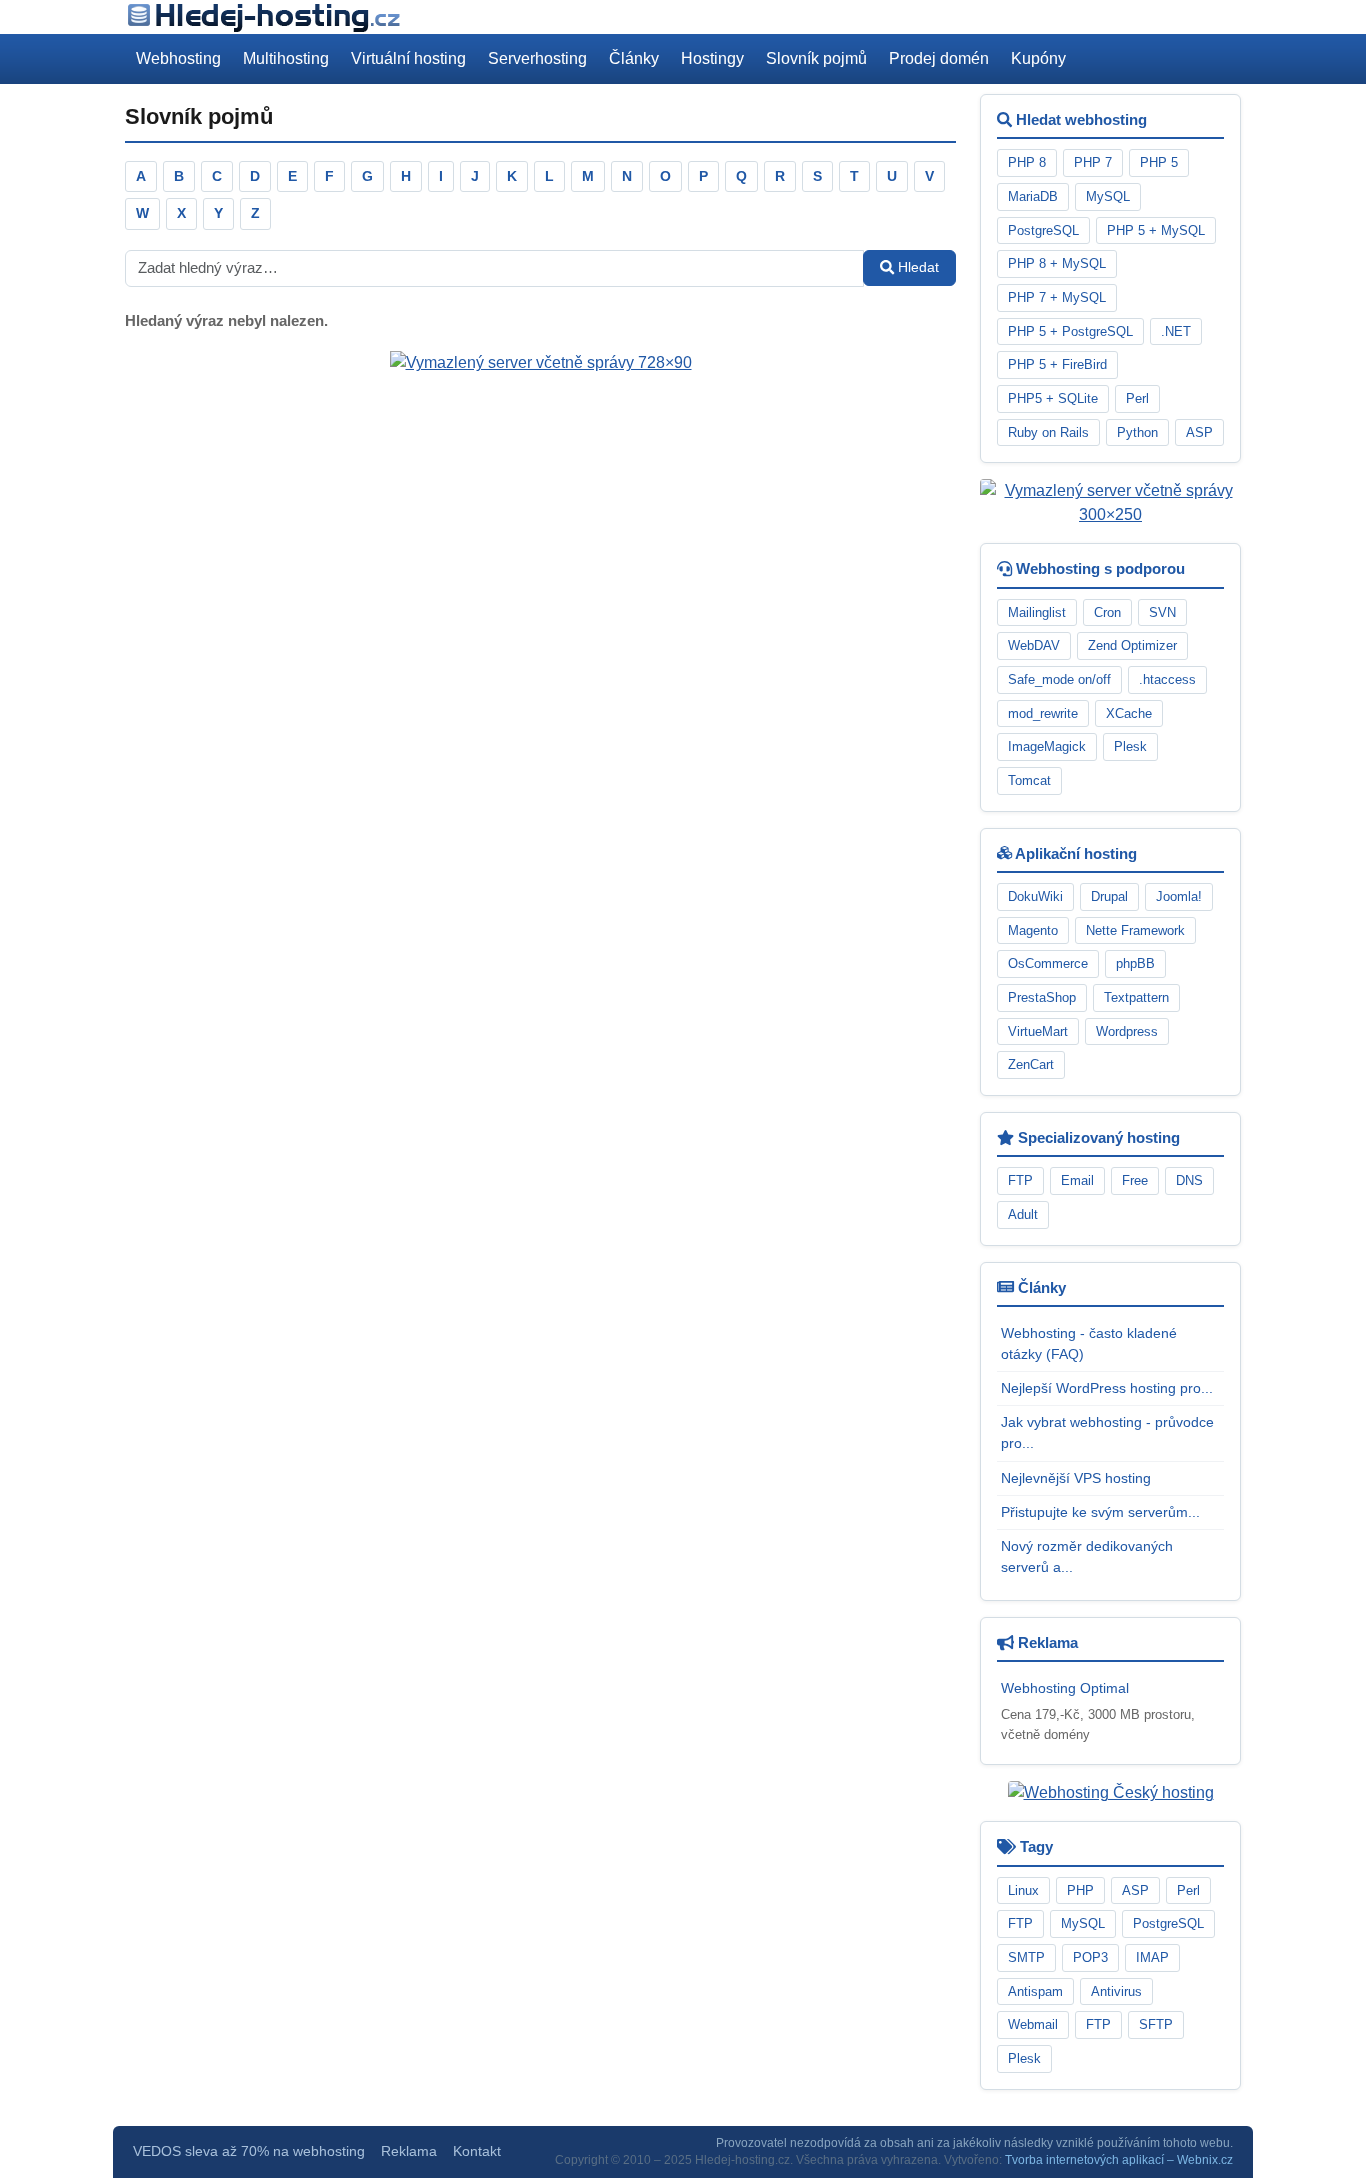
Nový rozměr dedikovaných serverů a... (1087, 1556)
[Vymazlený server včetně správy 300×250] (1110, 502)
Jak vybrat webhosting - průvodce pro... (1107, 1432)
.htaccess (1167, 679)
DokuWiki (1035, 896)
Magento (1033, 930)
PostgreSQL (1043, 230)
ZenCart (1031, 1064)
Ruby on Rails (1048, 432)
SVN (1162, 612)
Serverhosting (537, 58)
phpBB (1135, 963)
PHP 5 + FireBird (1057, 364)
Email (1077, 1180)
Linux (1023, 1890)
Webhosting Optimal (1065, 1688)
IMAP (1152, 1957)
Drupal (1109, 896)
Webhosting (178, 58)
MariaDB (1033, 196)
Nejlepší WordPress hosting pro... (1107, 1388)
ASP (1199, 432)
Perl (1137, 398)
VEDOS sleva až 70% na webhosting (249, 2151)
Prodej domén (939, 58)
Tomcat (1029, 780)
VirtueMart (1038, 1031)
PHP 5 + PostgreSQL (1070, 331)
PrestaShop (1042, 997)
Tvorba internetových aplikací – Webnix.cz (1119, 2160)
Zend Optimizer (1132, 645)
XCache (1129, 713)
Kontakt (477, 2151)
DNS (1189, 1180)
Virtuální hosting (408, 58)
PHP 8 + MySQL (1057, 263)
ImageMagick (1047, 746)
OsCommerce (1048, 963)
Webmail (1033, 2024)
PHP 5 (1159, 162)
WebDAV (1034, 645)
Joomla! (1179, 896)
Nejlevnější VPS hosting (1076, 1478)
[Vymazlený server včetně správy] (541, 362)
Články (634, 58)
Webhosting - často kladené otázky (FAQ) (1089, 1343)
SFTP (1156, 2024)
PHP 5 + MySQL (1156, 230)
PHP (1080, 1890)
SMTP (1026, 1957)
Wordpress (1127, 1031)
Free (1135, 1180)
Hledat (916, 267)
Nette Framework (1135, 930)
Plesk (1130, 746)
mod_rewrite (1043, 713)
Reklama (409, 2151)
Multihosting (286, 58)
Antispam (1035, 1991)
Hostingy (712, 58)
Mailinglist (1037, 612)
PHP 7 (1093, 162)
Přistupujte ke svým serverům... (1100, 1512)
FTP (1020, 1180)
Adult (1023, 1214)
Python (1137, 432)
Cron (1107, 612)
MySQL (1108, 196)
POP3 (1090, 1957)
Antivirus (1116, 1991)
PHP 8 (1027, 162)
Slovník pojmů (816, 58)
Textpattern (1136, 997)
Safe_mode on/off (1059, 679)
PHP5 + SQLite (1053, 398)
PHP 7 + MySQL (1057, 297)
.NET (1176, 331)
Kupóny (1038, 58)
